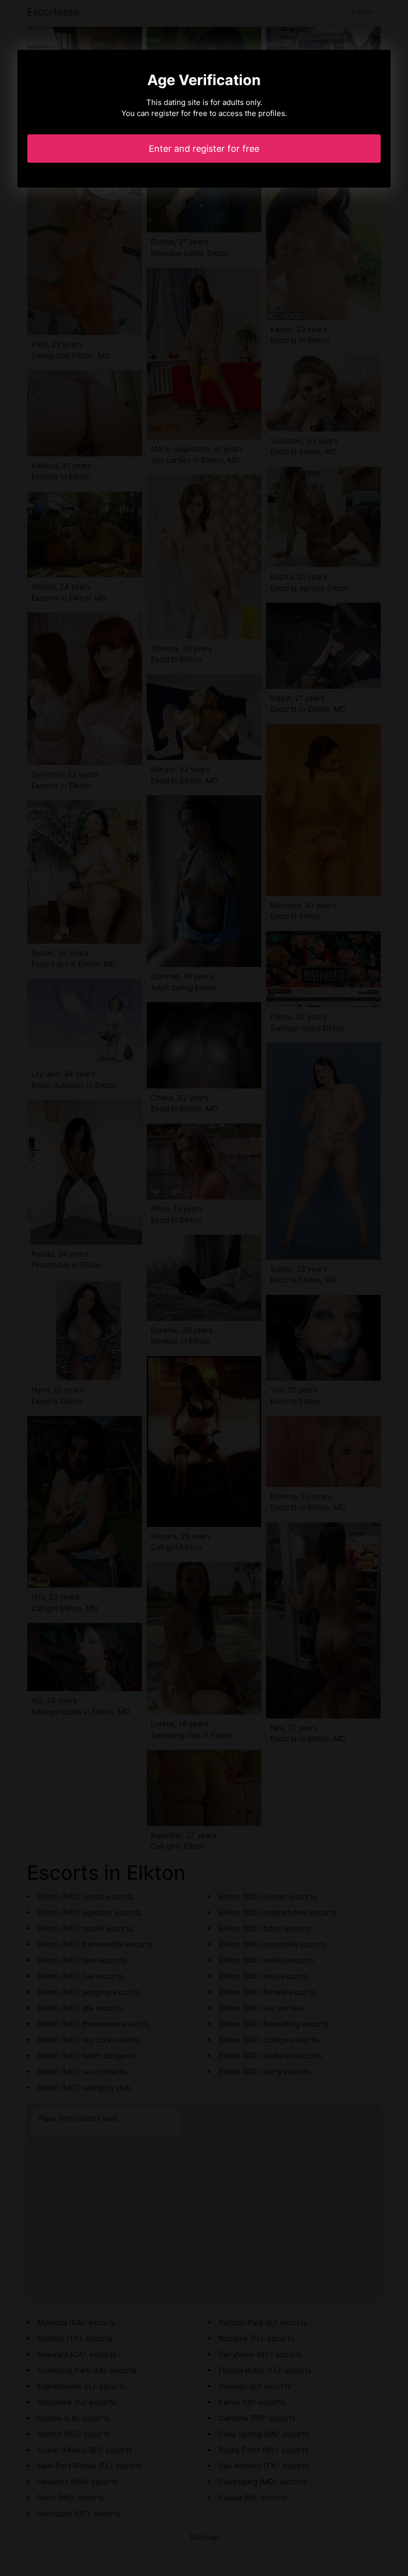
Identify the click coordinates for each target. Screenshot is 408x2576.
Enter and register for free (204, 149)
